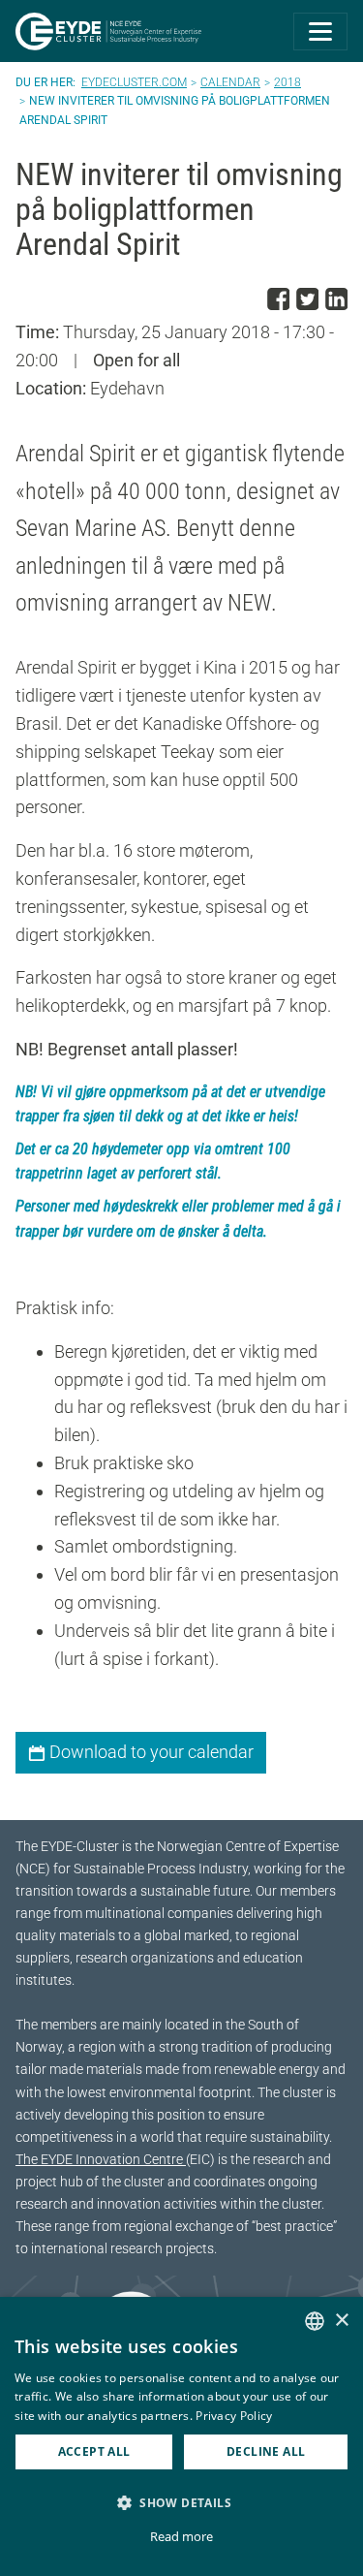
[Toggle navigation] (320, 31)
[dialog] (181, 2436)
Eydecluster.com (134, 82)
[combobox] (315, 2321)
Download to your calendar (150, 1752)
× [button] (341, 2321)
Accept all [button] (94, 2451)
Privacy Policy (234, 2416)
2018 (287, 82)
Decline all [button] (266, 2451)
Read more (181, 2536)
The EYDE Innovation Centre (101, 2160)
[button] (181, 2502)
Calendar (230, 82)
